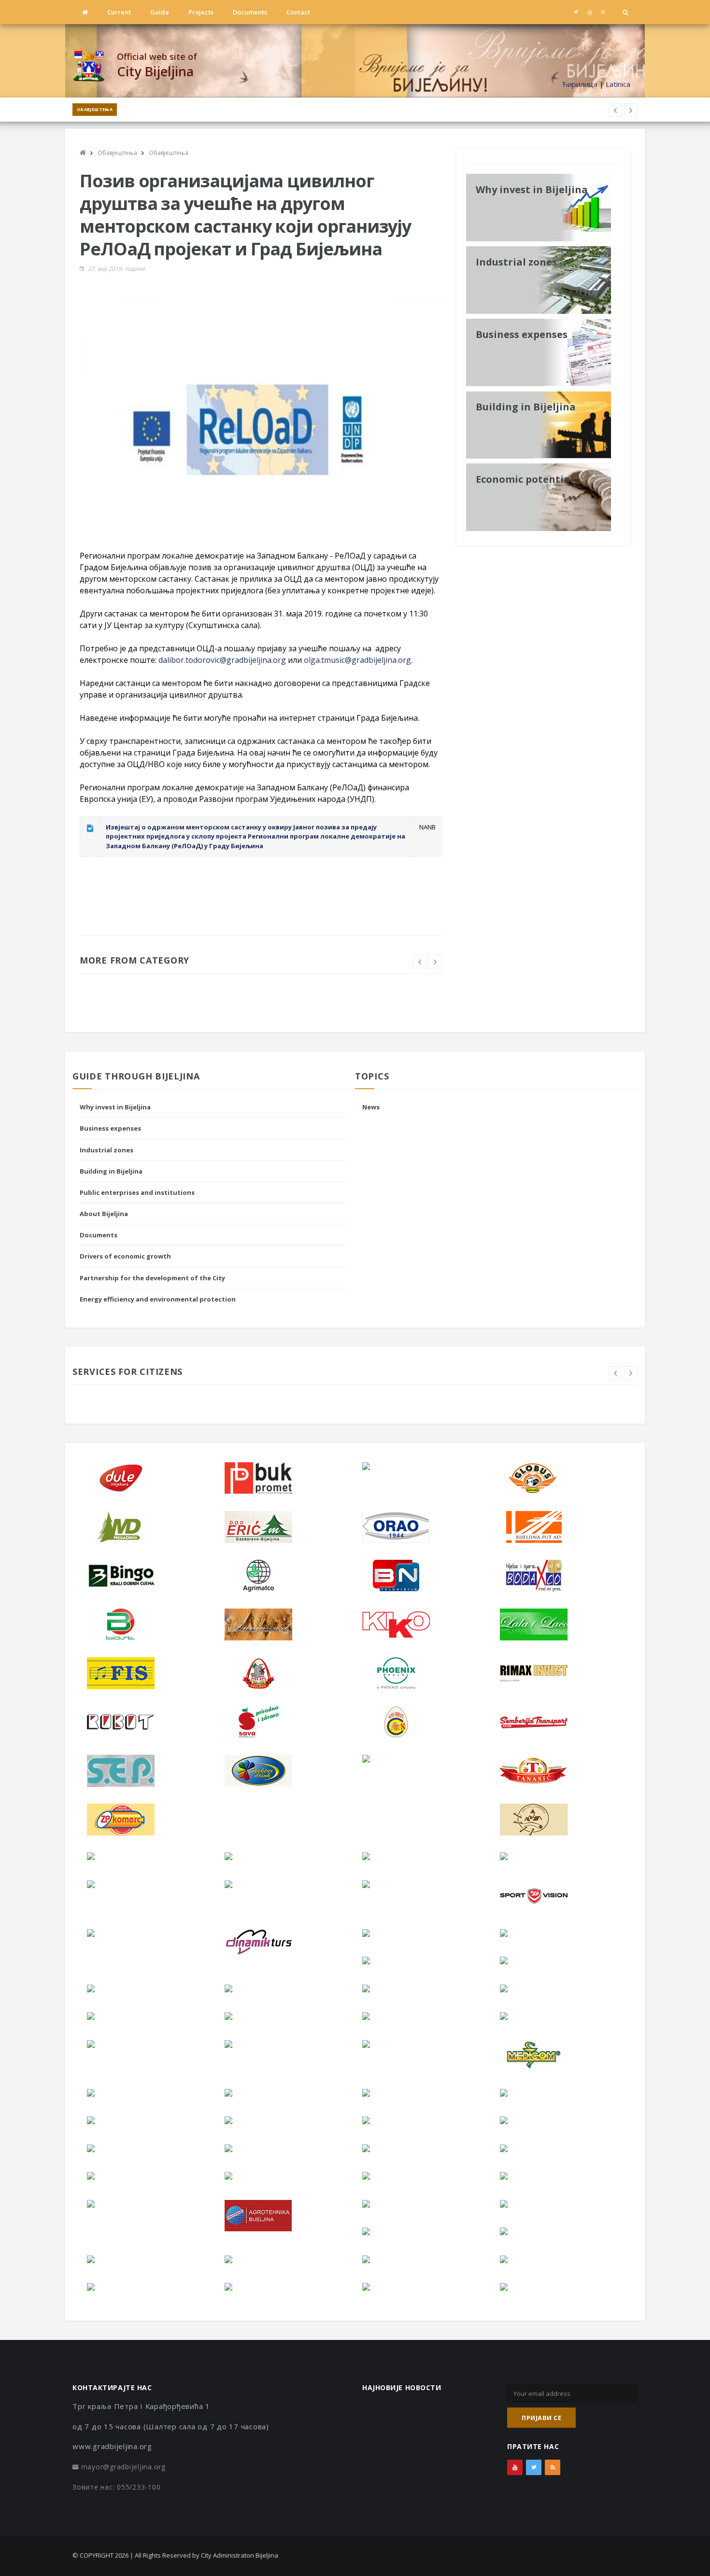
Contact (298, 12)
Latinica (618, 84)
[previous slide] (420, 962)
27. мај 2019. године (116, 269)
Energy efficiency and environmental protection (158, 1299)
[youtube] (589, 12)
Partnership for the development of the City (152, 1278)
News (371, 1107)
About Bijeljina (104, 1214)
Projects (201, 12)
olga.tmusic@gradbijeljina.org (357, 660)
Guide (160, 12)
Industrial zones (106, 1150)
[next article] (615, 110)
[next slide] (435, 962)
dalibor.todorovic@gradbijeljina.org (222, 660)
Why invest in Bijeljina (115, 1107)
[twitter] (576, 12)
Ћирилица (580, 84)
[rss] (603, 12)
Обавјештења (95, 109)
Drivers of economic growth (125, 1256)
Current (119, 12)
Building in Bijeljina (111, 1171)
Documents (250, 12)
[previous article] (631, 110)
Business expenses (110, 1128)
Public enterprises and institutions (137, 1192)
